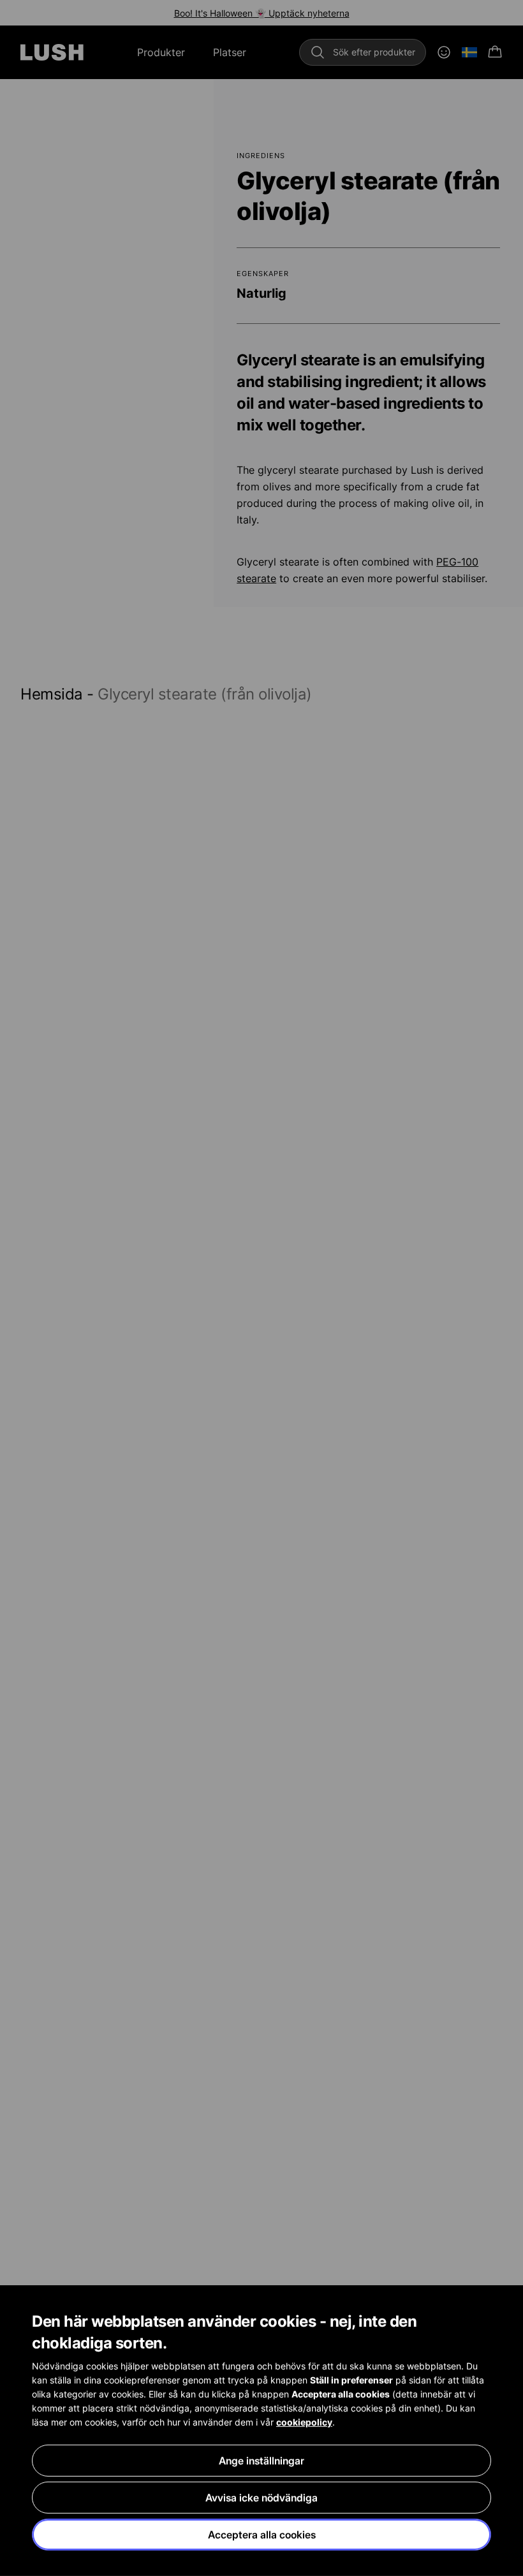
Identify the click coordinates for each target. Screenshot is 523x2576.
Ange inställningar (261, 2461)
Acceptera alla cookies (262, 2535)
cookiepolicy (304, 2422)
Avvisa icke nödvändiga (261, 2498)
